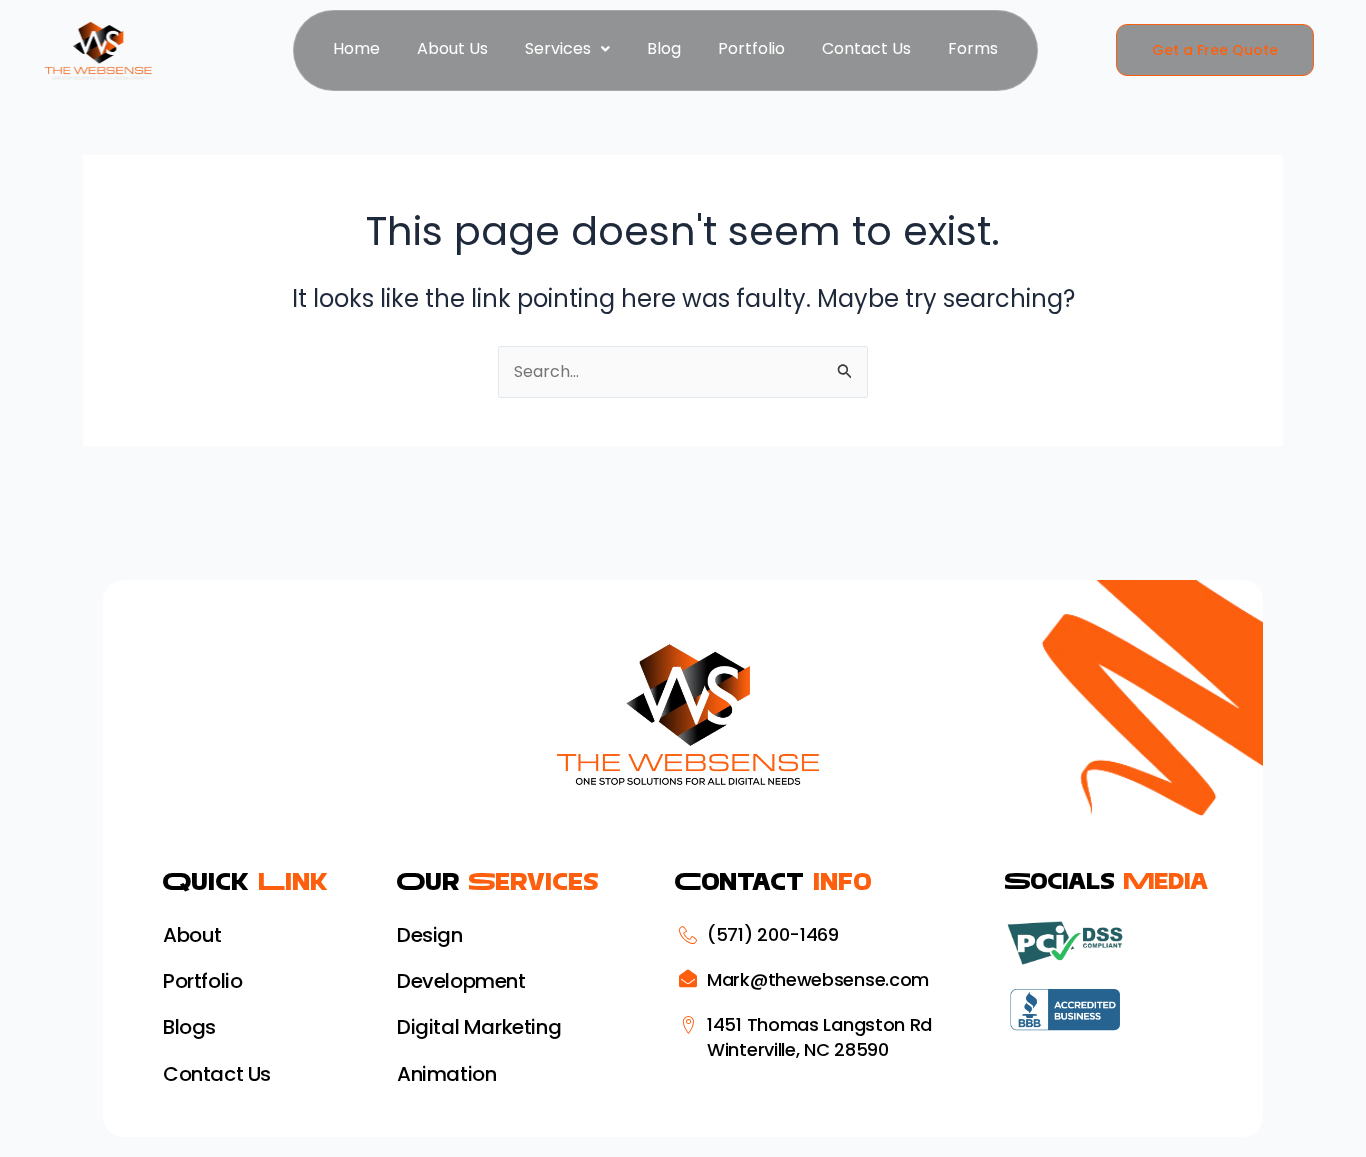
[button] (567, 49)
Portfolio (751, 48)
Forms (973, 48)
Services (558, 48)
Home (356, 48)
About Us (452, 48)
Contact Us (866, 48)
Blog (664, 48)
